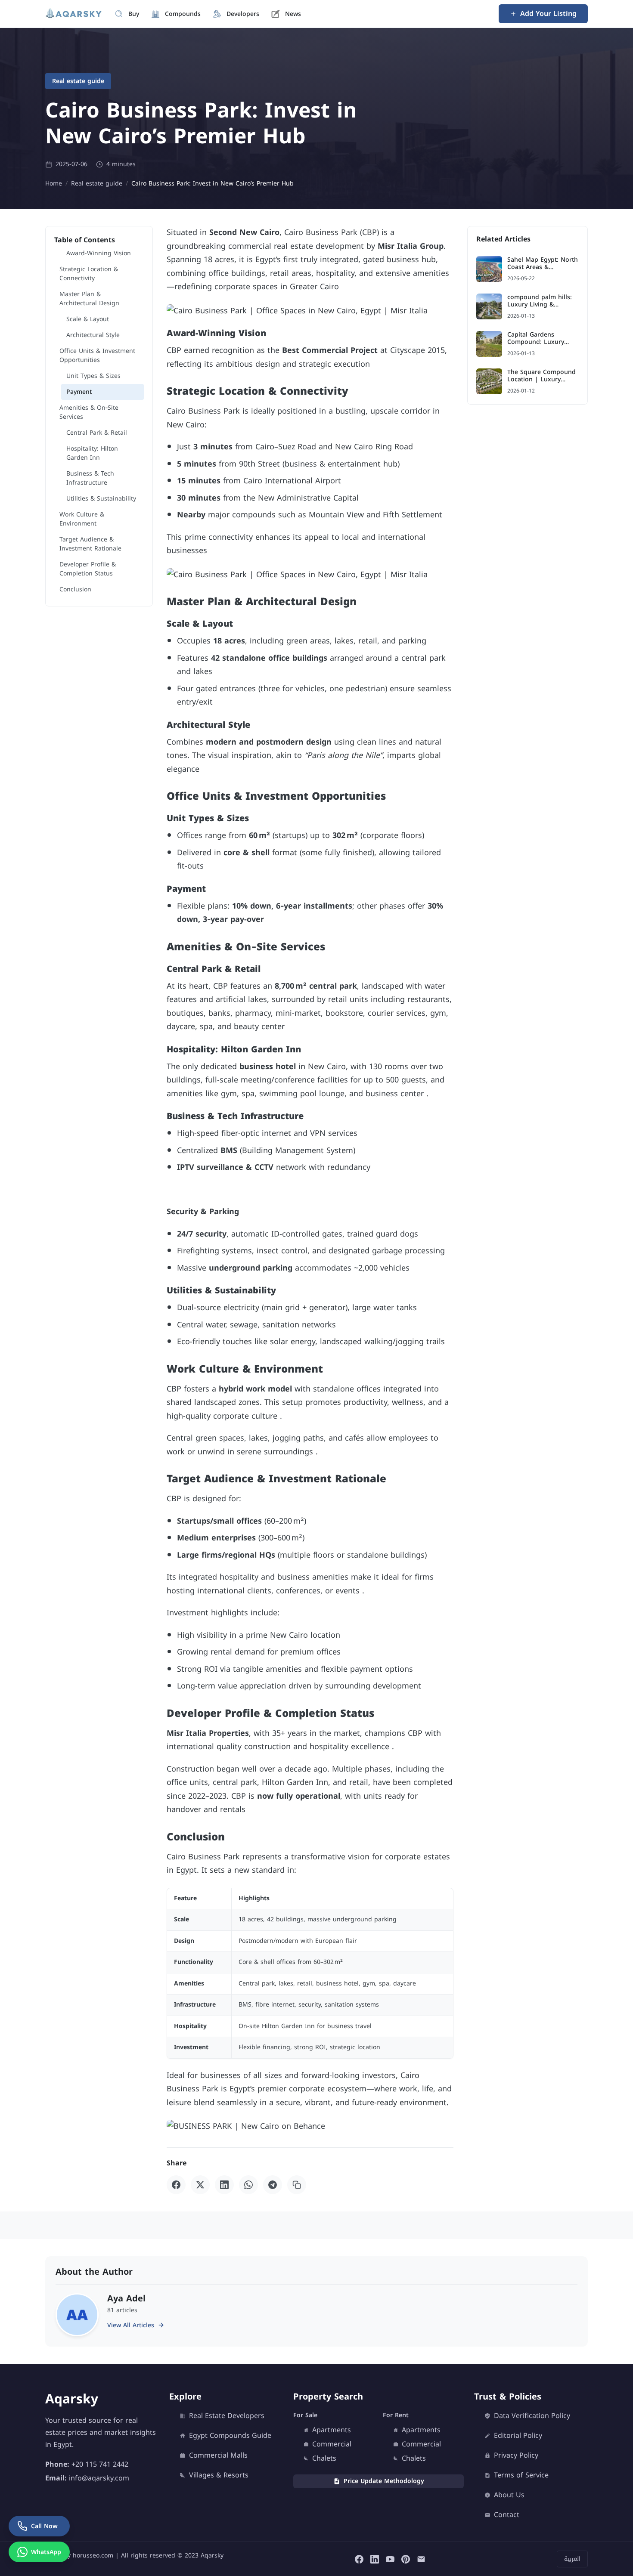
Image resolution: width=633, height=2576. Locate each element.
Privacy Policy (516, 2455)
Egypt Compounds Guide (230, 2436)
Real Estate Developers (227, 2416)
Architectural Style (93, 335)
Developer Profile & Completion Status (88, 569)
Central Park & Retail (97, 433)
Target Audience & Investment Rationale (90, 544)
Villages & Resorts (219, 2475)
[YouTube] (390, 2559)
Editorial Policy (518, 2436)
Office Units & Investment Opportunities (97, 356)
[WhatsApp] (248, 2185)
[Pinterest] (406, 2559)
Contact (507, 2515)
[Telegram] (273, 2185)
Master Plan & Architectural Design (89, 299)
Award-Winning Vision (99, 253)
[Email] (421, 2559)
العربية (572, 2559)
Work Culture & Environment (82, 519)
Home (54, 184)
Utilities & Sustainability (101, 499)
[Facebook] (176, 2185)
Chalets (324, 2458)
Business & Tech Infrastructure (90, 478)
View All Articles (131, 2325)
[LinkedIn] (224, 2185)
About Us (509, 2495)
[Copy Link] (297, 2185)
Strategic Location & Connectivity (89, 274)
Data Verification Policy (532, 2416)
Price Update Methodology (384, 2481)
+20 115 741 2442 (100, 2464)
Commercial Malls (218, 2455)
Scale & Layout (88, 319)
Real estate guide (78, 81)
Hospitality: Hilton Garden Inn (92, 453)
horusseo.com (93, 2556)
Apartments (332, 2430)
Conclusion (75, 589)
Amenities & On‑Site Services (89, 412)
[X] (200, 2185)
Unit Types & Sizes (93, 376)
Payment (79, 392)
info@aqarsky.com (99, 2478)
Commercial (332, 2444)
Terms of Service (521, 2475)
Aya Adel (126, 2298)
